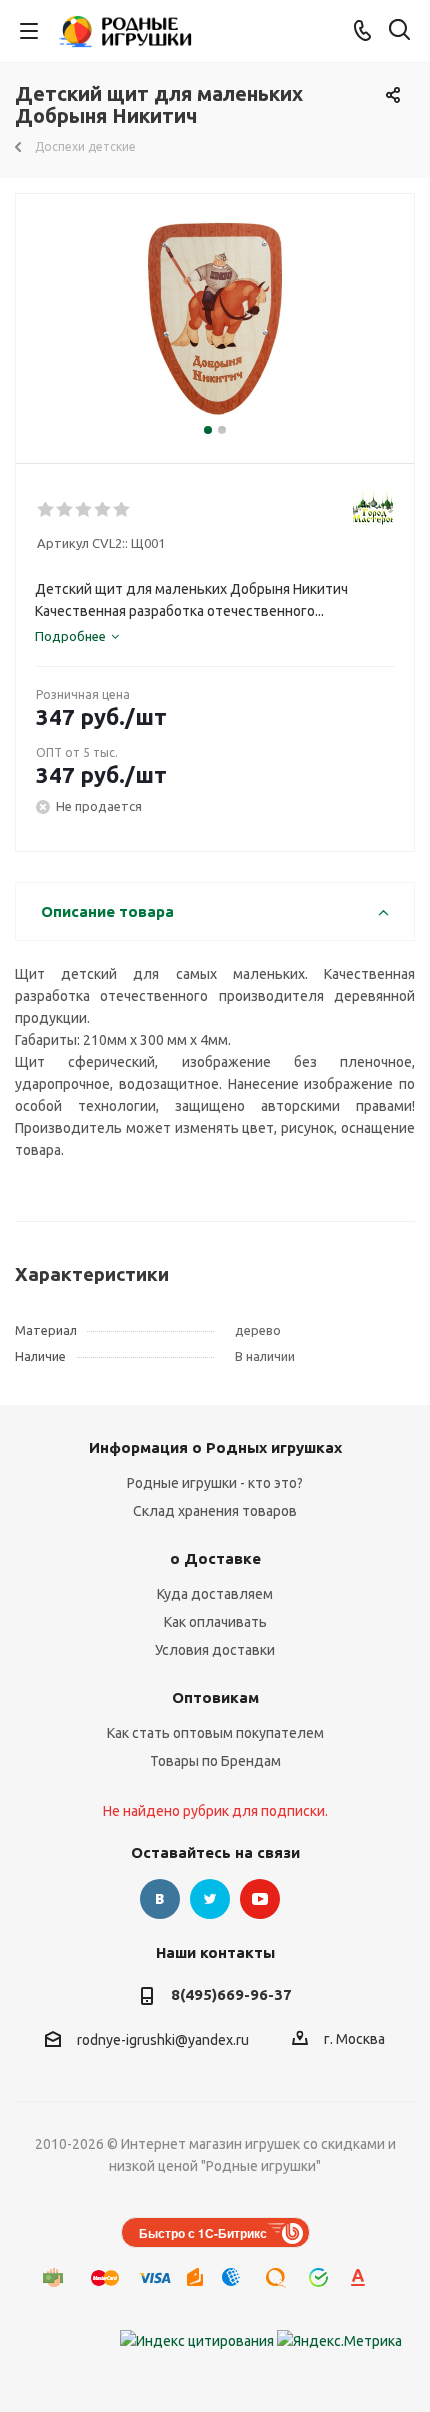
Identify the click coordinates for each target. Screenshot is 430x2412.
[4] (103, 510)
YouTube (260, 1899)
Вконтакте (160, 1899)
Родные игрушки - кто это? (215, 1483)
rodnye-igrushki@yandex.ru (163, 2040)
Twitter (210, 1899)
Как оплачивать (215, 1622)
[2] (65, 510)
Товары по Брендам (215, 1761)
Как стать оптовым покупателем (215, 1733)
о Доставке (215, 1558)
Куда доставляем (215, 1594)
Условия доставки (215, 1650)
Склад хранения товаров (215, 1511)
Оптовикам (215, 1697)
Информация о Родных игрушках (215, 1447)
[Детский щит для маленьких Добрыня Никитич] (215, 319)
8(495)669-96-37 (231, 1994)
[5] (122, 510)
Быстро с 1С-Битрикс (203, 2233)
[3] (84, 510)
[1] (46, 510)
